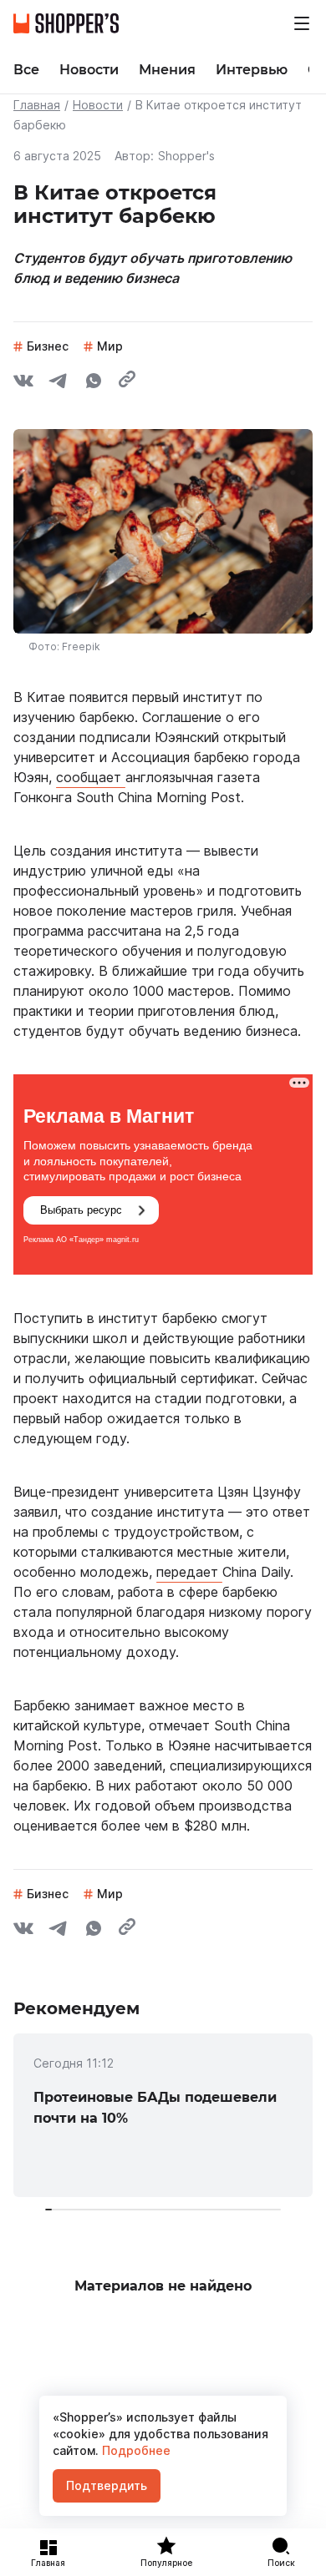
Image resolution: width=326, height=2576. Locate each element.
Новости (98, 105)
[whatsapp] (94, 383)
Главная (37, 105)
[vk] (23, 383)
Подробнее (135, 2450)
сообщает (91, 777)
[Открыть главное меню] (302, 23)
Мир (110, 346)
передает (189, 1572)
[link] (163, 2115)
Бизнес (48, 346)
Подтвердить (107, 2485)
